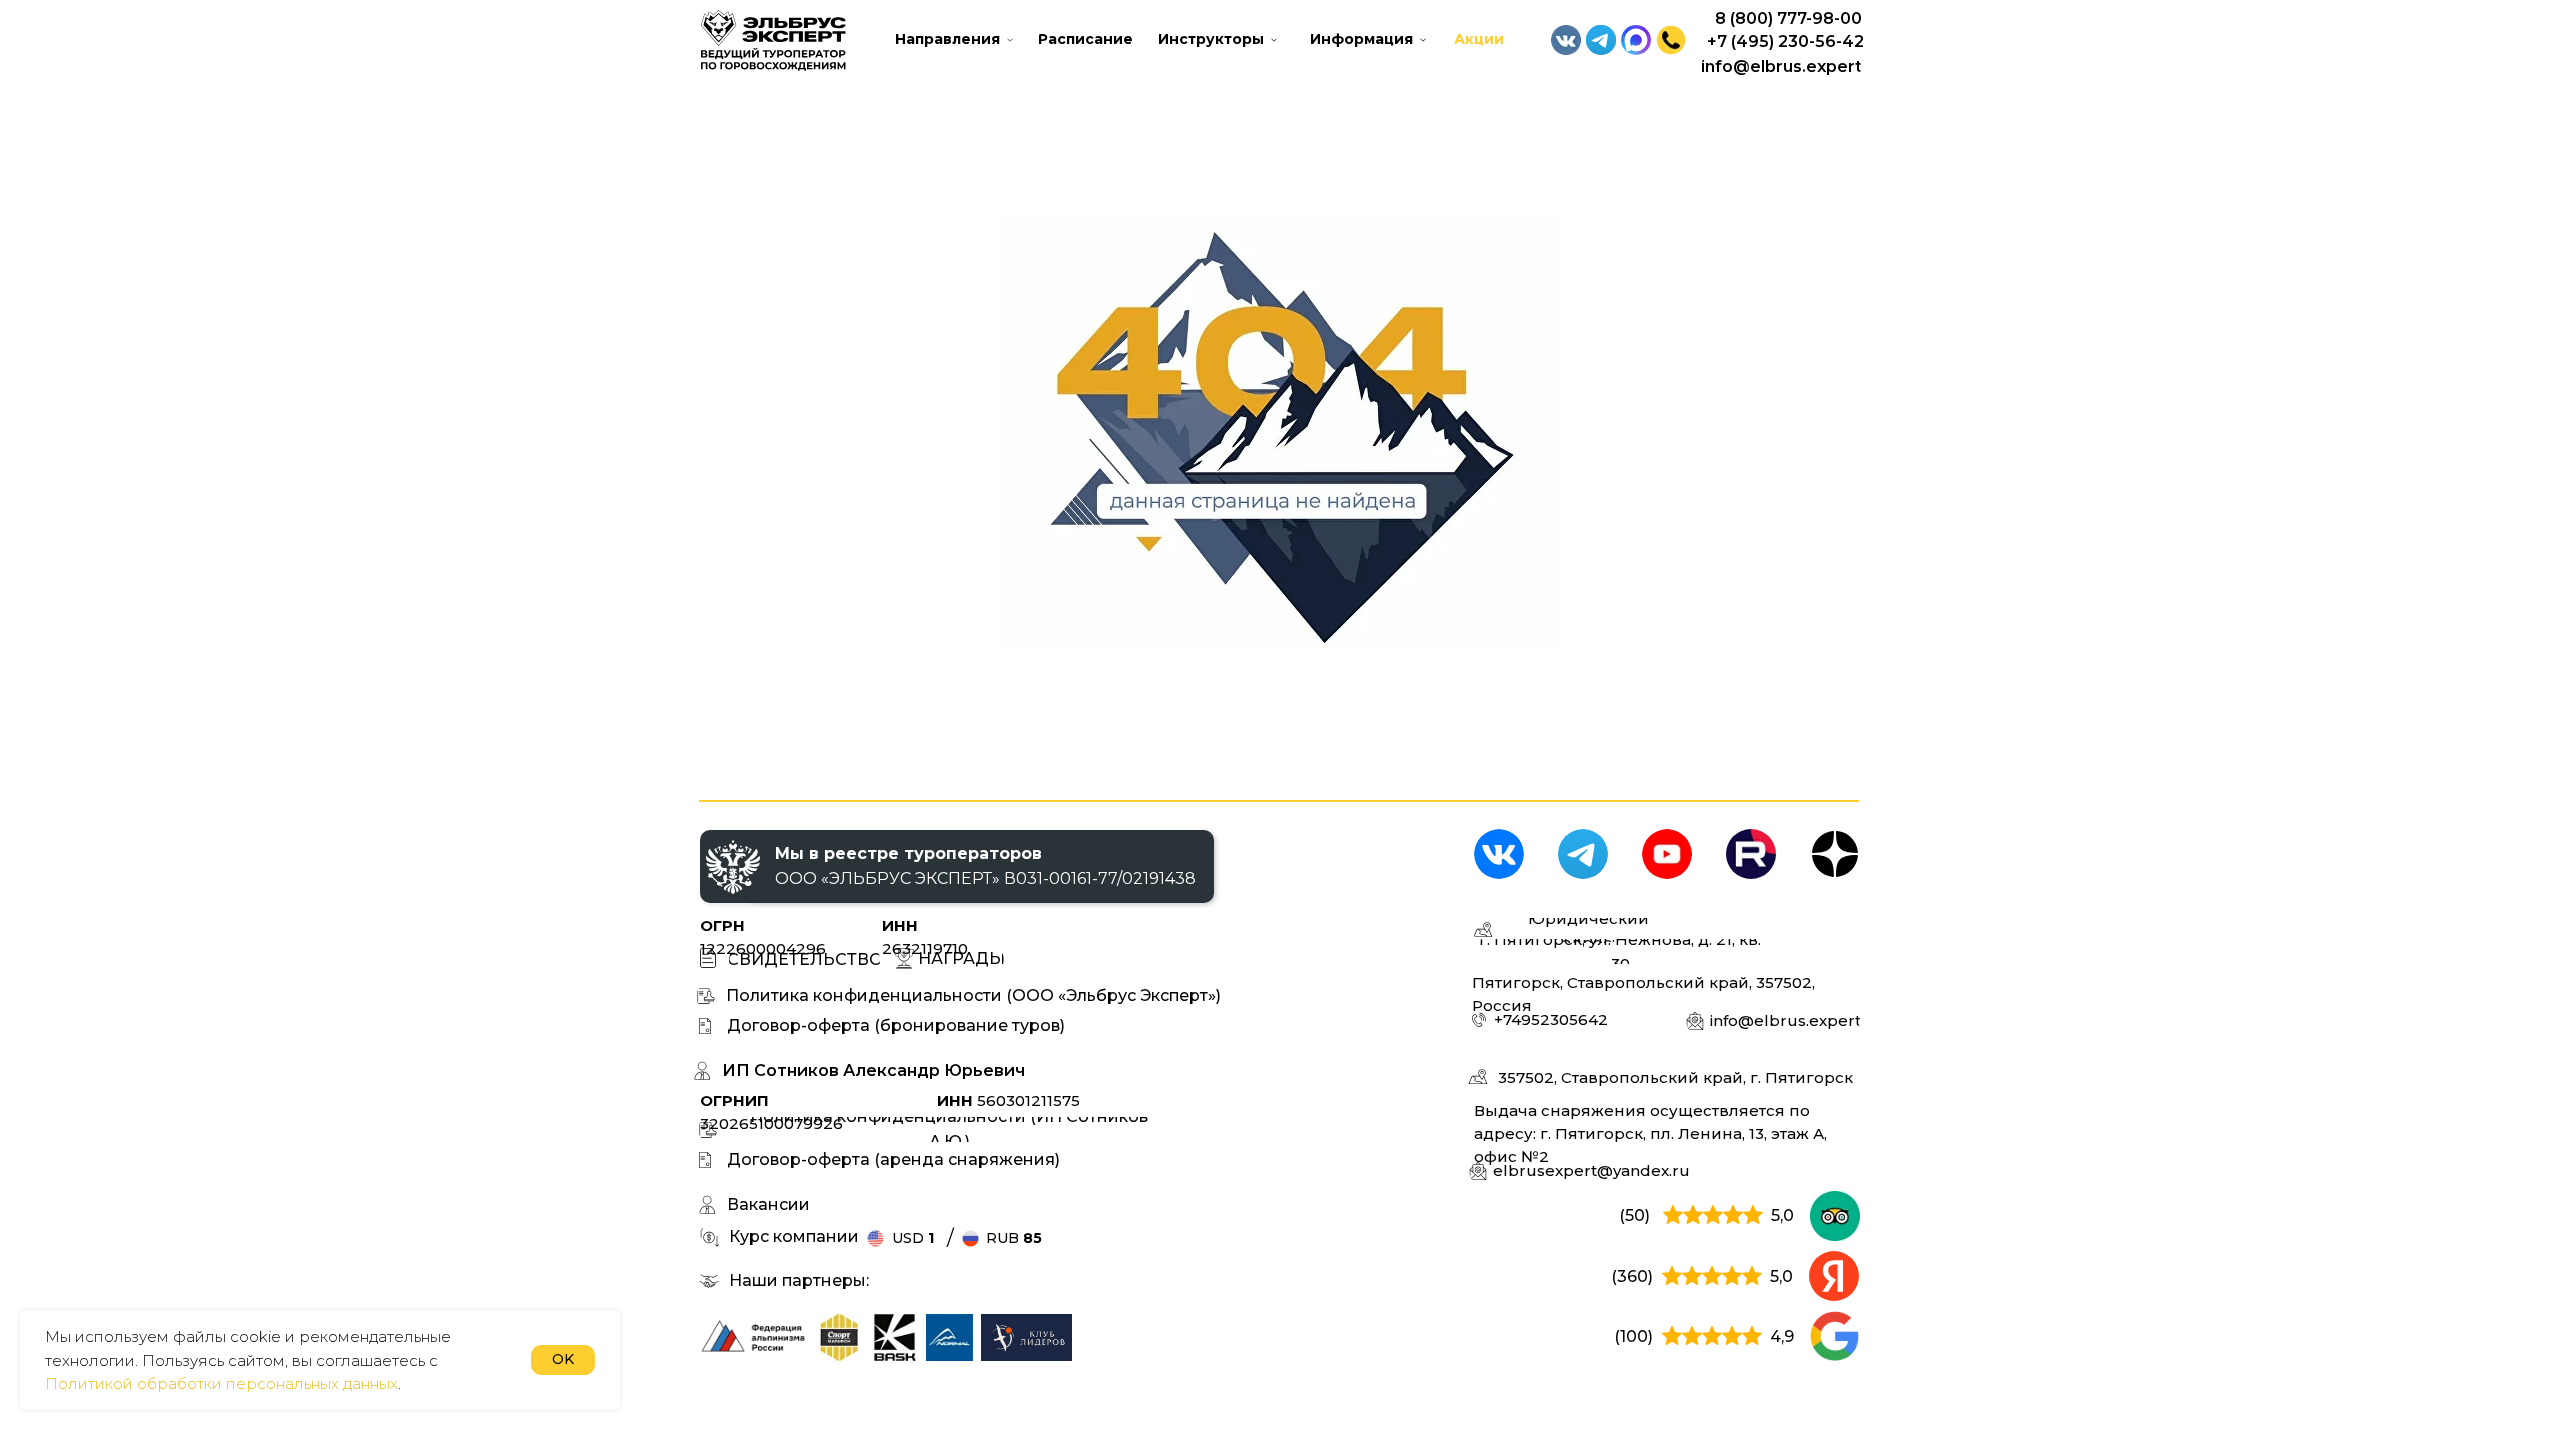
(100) (1633, 1336)
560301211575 (1008, 1100)
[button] (1671, 40)
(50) (1634, 1215)
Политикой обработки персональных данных (221, 1383)
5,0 (1782, 1215)
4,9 (1782, 1336)
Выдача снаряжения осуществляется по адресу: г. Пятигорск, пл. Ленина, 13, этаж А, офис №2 (1650, 1133)
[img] (839, 1337)
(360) (1632, 1276)
